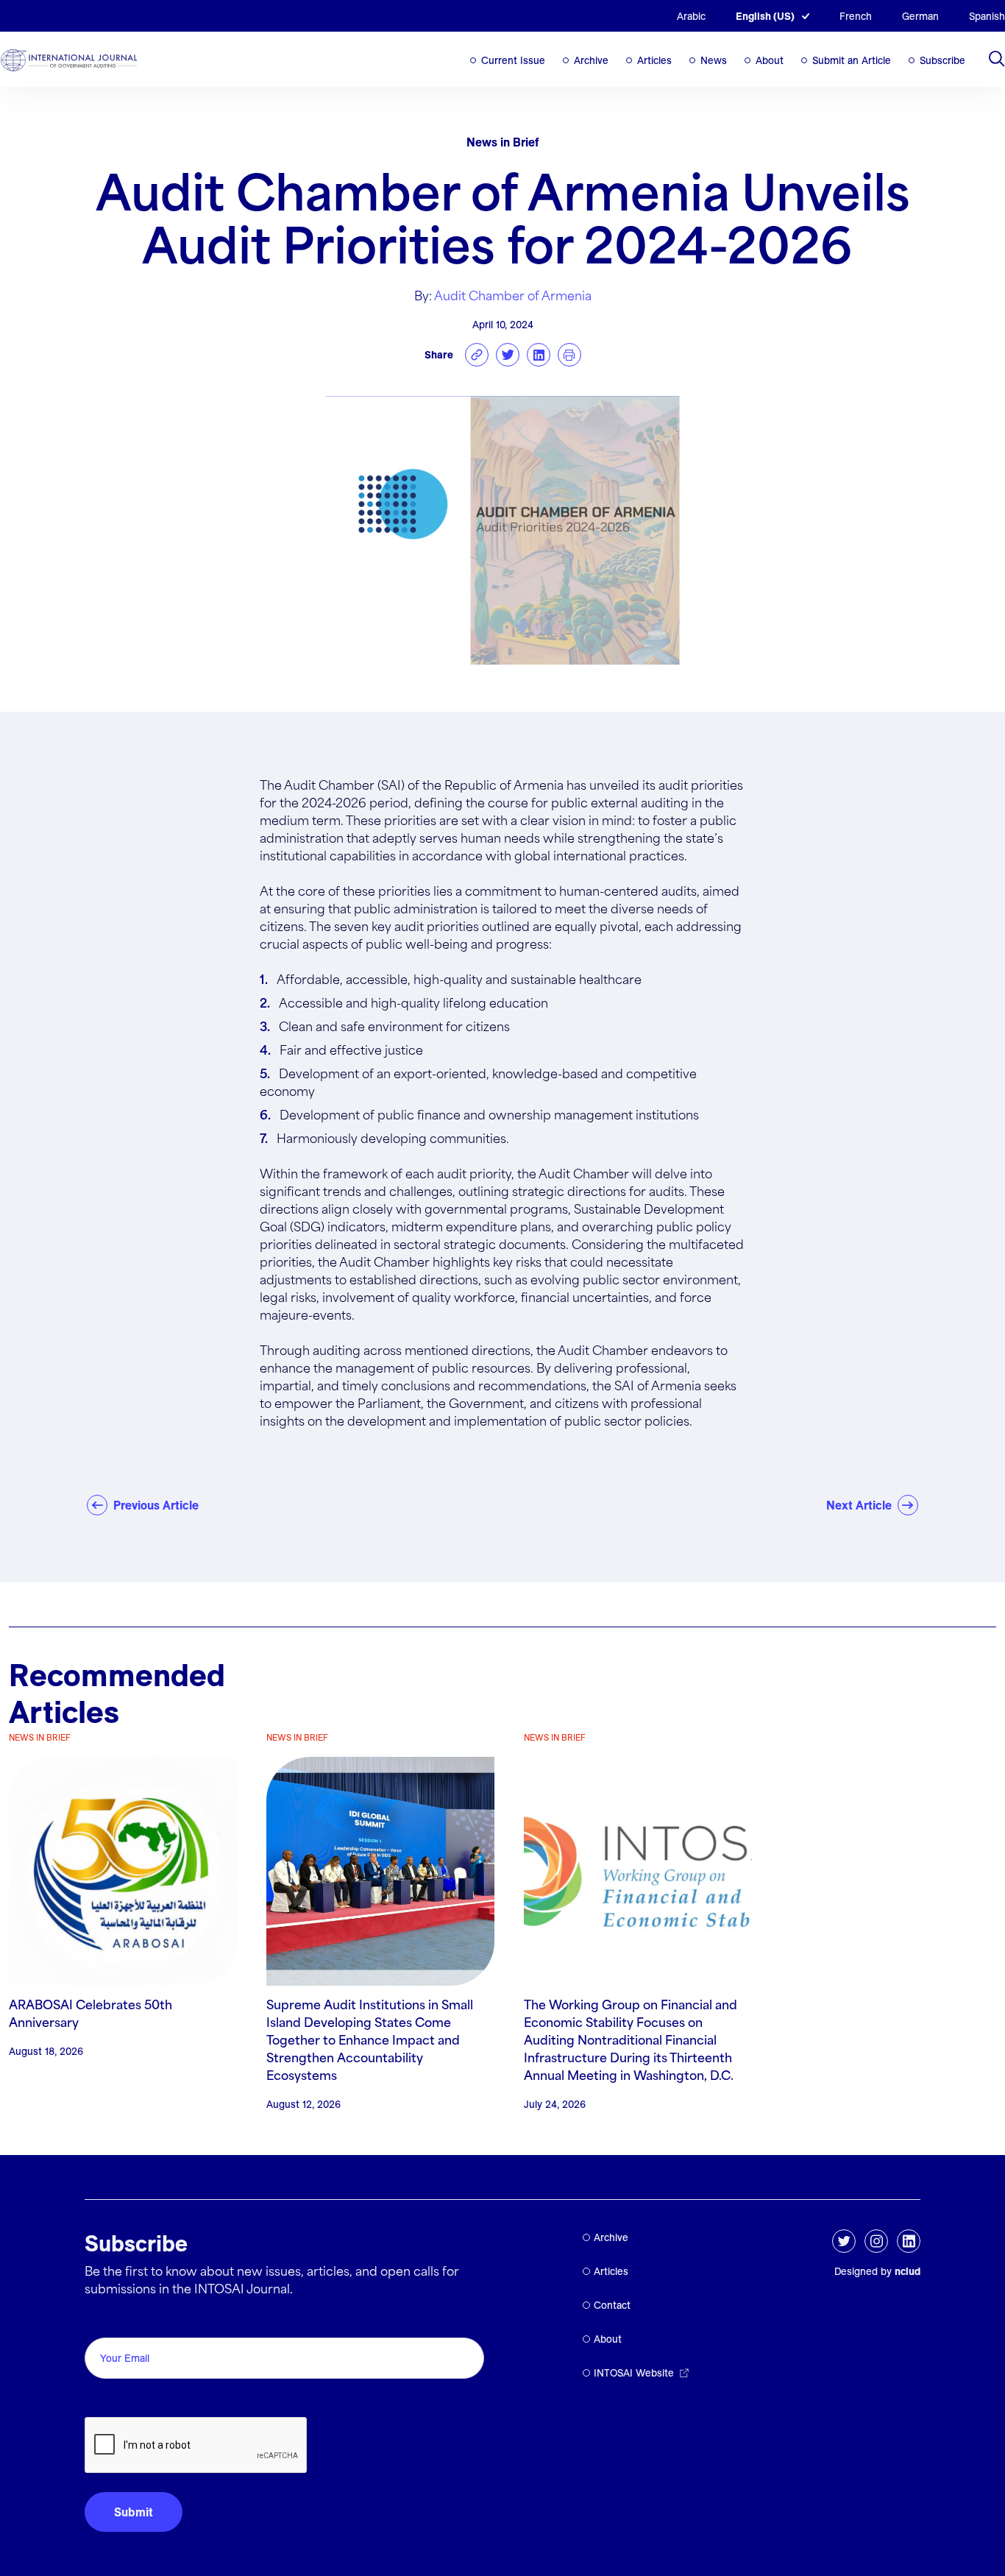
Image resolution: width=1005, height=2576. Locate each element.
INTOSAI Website (634, 2373)
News (714, 60)
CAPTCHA (120, 2400)
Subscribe (942, 60)
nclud (908, 2271)
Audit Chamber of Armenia (513, 297)
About (770, 60)
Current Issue (513, 60)
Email (103, 2321)
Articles (654, 60)
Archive (591, 60)
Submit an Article (852, 60)
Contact (612, 2305)
